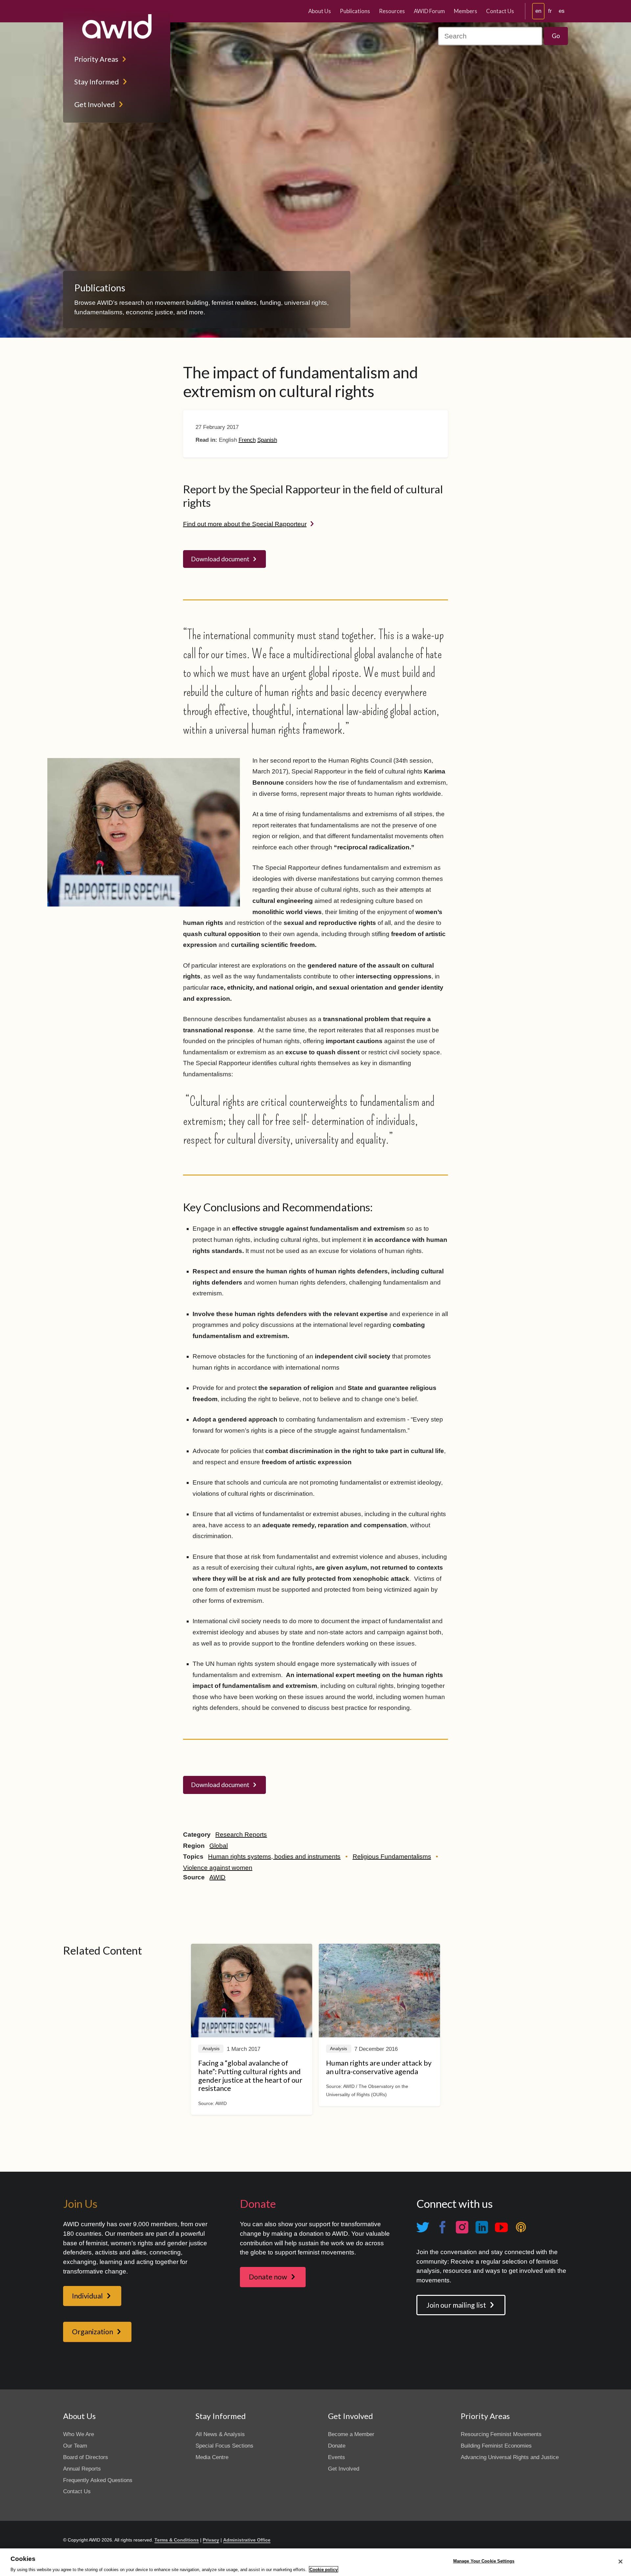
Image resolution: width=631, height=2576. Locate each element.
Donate (337, 2446)
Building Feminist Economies (496, 2446)
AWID (217, 1877)
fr (550, 11)
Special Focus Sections (224, 2446)
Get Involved (95, 104)
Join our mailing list (456, 2305)
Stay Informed (97, 82)
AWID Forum (429, 11)
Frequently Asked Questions (98, 2480)
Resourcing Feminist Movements (501, 2434)
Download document (220, 559)
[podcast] (521, 2227)
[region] (315, 2562)
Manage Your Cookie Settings (484, 2561)
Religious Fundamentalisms (392, 1857)
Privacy (211, 2540)
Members (466, 11)
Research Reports (241, 1835)
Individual (87, 2296)
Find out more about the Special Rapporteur (245, 524)
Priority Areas (96, 59)
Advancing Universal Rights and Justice (510, 2457)
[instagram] (462, 2227)
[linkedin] (481, 2227)
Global (219, 1846)
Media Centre (212, 2457)
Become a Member (351, 2434)
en (538, 11)
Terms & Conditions (177, 2540)
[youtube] (501, 2227)
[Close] (620, 2562)
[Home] (117, 26)
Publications (355, 11)
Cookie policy (324, 2569)
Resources (392, 11)
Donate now (268, 2277)
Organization (93, 2332)
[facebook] (442, 2227)
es (562, 11)
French (247, 440)
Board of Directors (86, 2457)
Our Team (75, 2446)
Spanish (267, 440)
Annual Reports (82, 2469)
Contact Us (500, 11)
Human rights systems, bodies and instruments (274, 1857)
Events (337, 2457)
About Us (320, 11)
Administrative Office (247, 2540)
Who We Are (79, 2434)
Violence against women (218, 1868)
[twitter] (423, 2227)
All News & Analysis (220, 2434)
